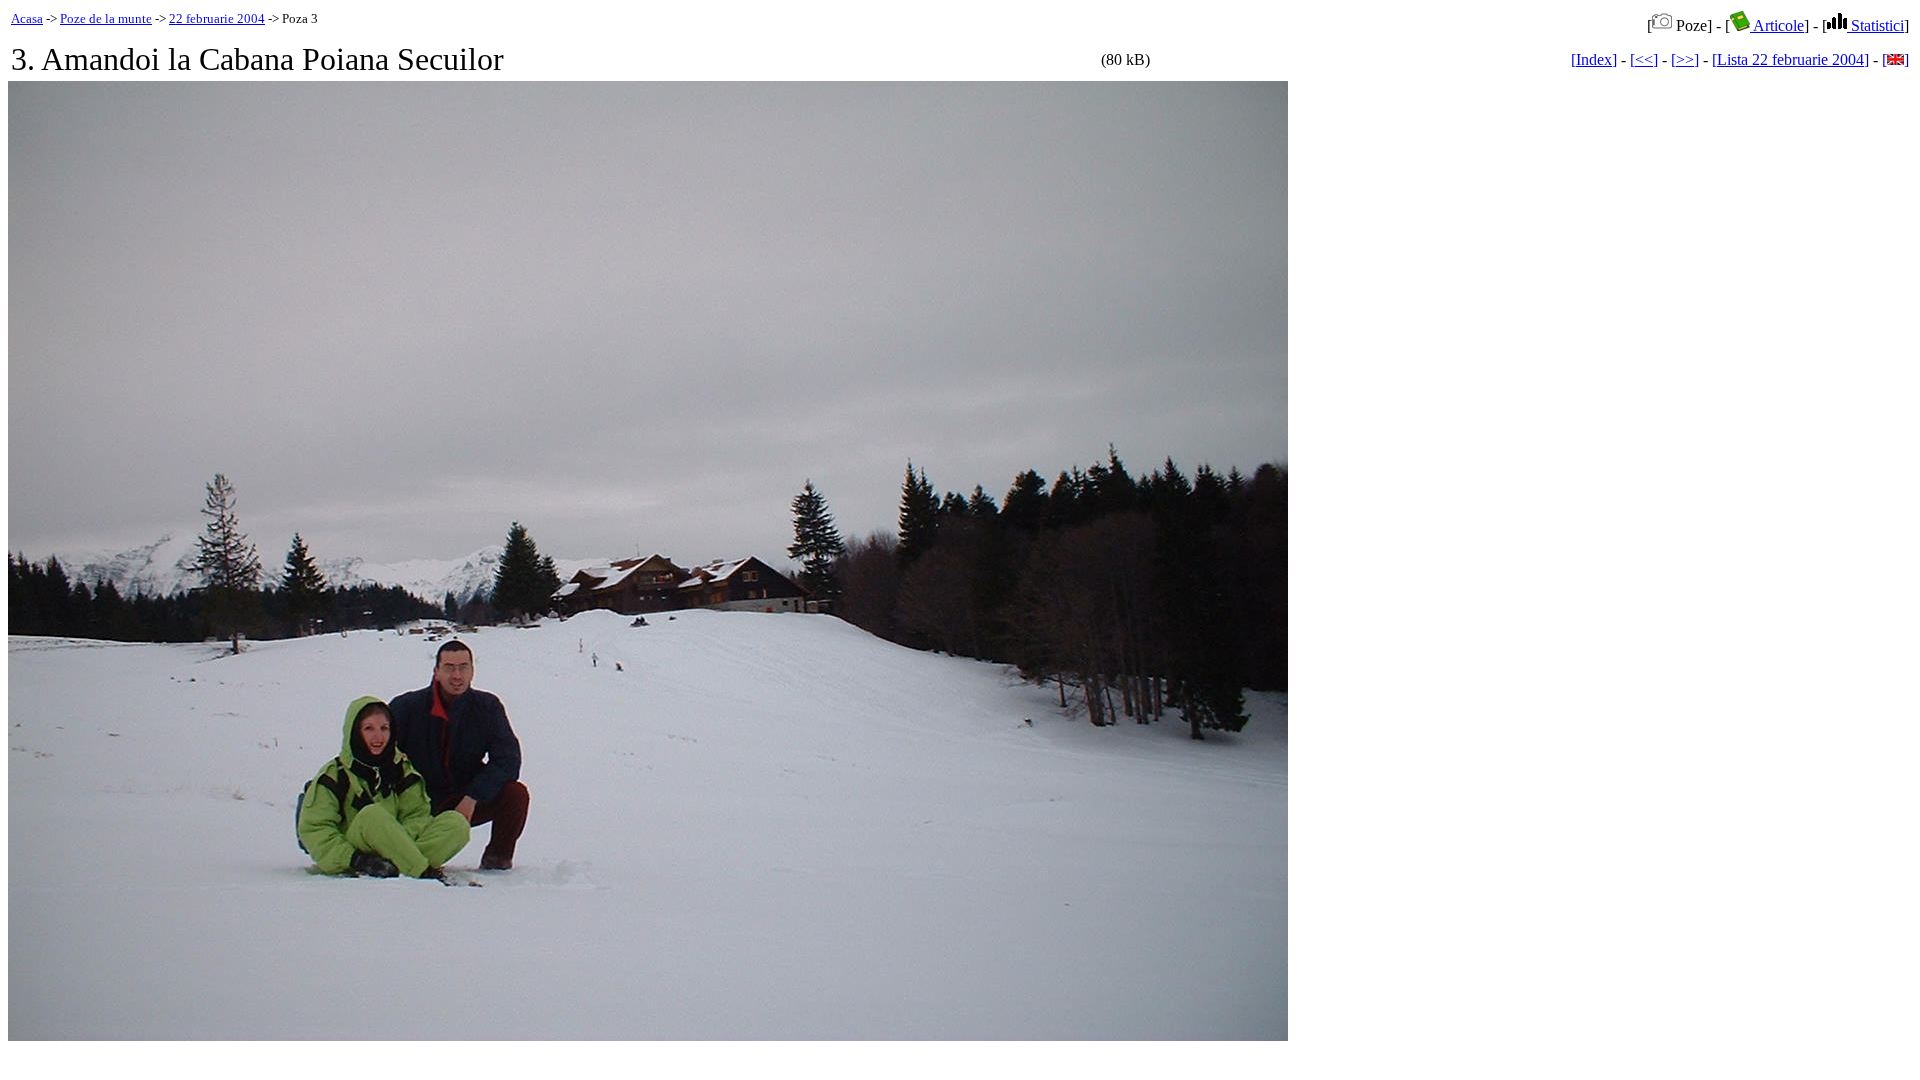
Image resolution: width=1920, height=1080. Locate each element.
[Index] (1594, 59)
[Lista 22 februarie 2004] (1790, 59)
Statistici (1875, 25)
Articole (1777, 25)
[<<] (1644, 59)
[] (1895, 59)
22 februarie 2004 (217, 18)
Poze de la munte (106, 18)
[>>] (1685, 59)
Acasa (27, 18)
